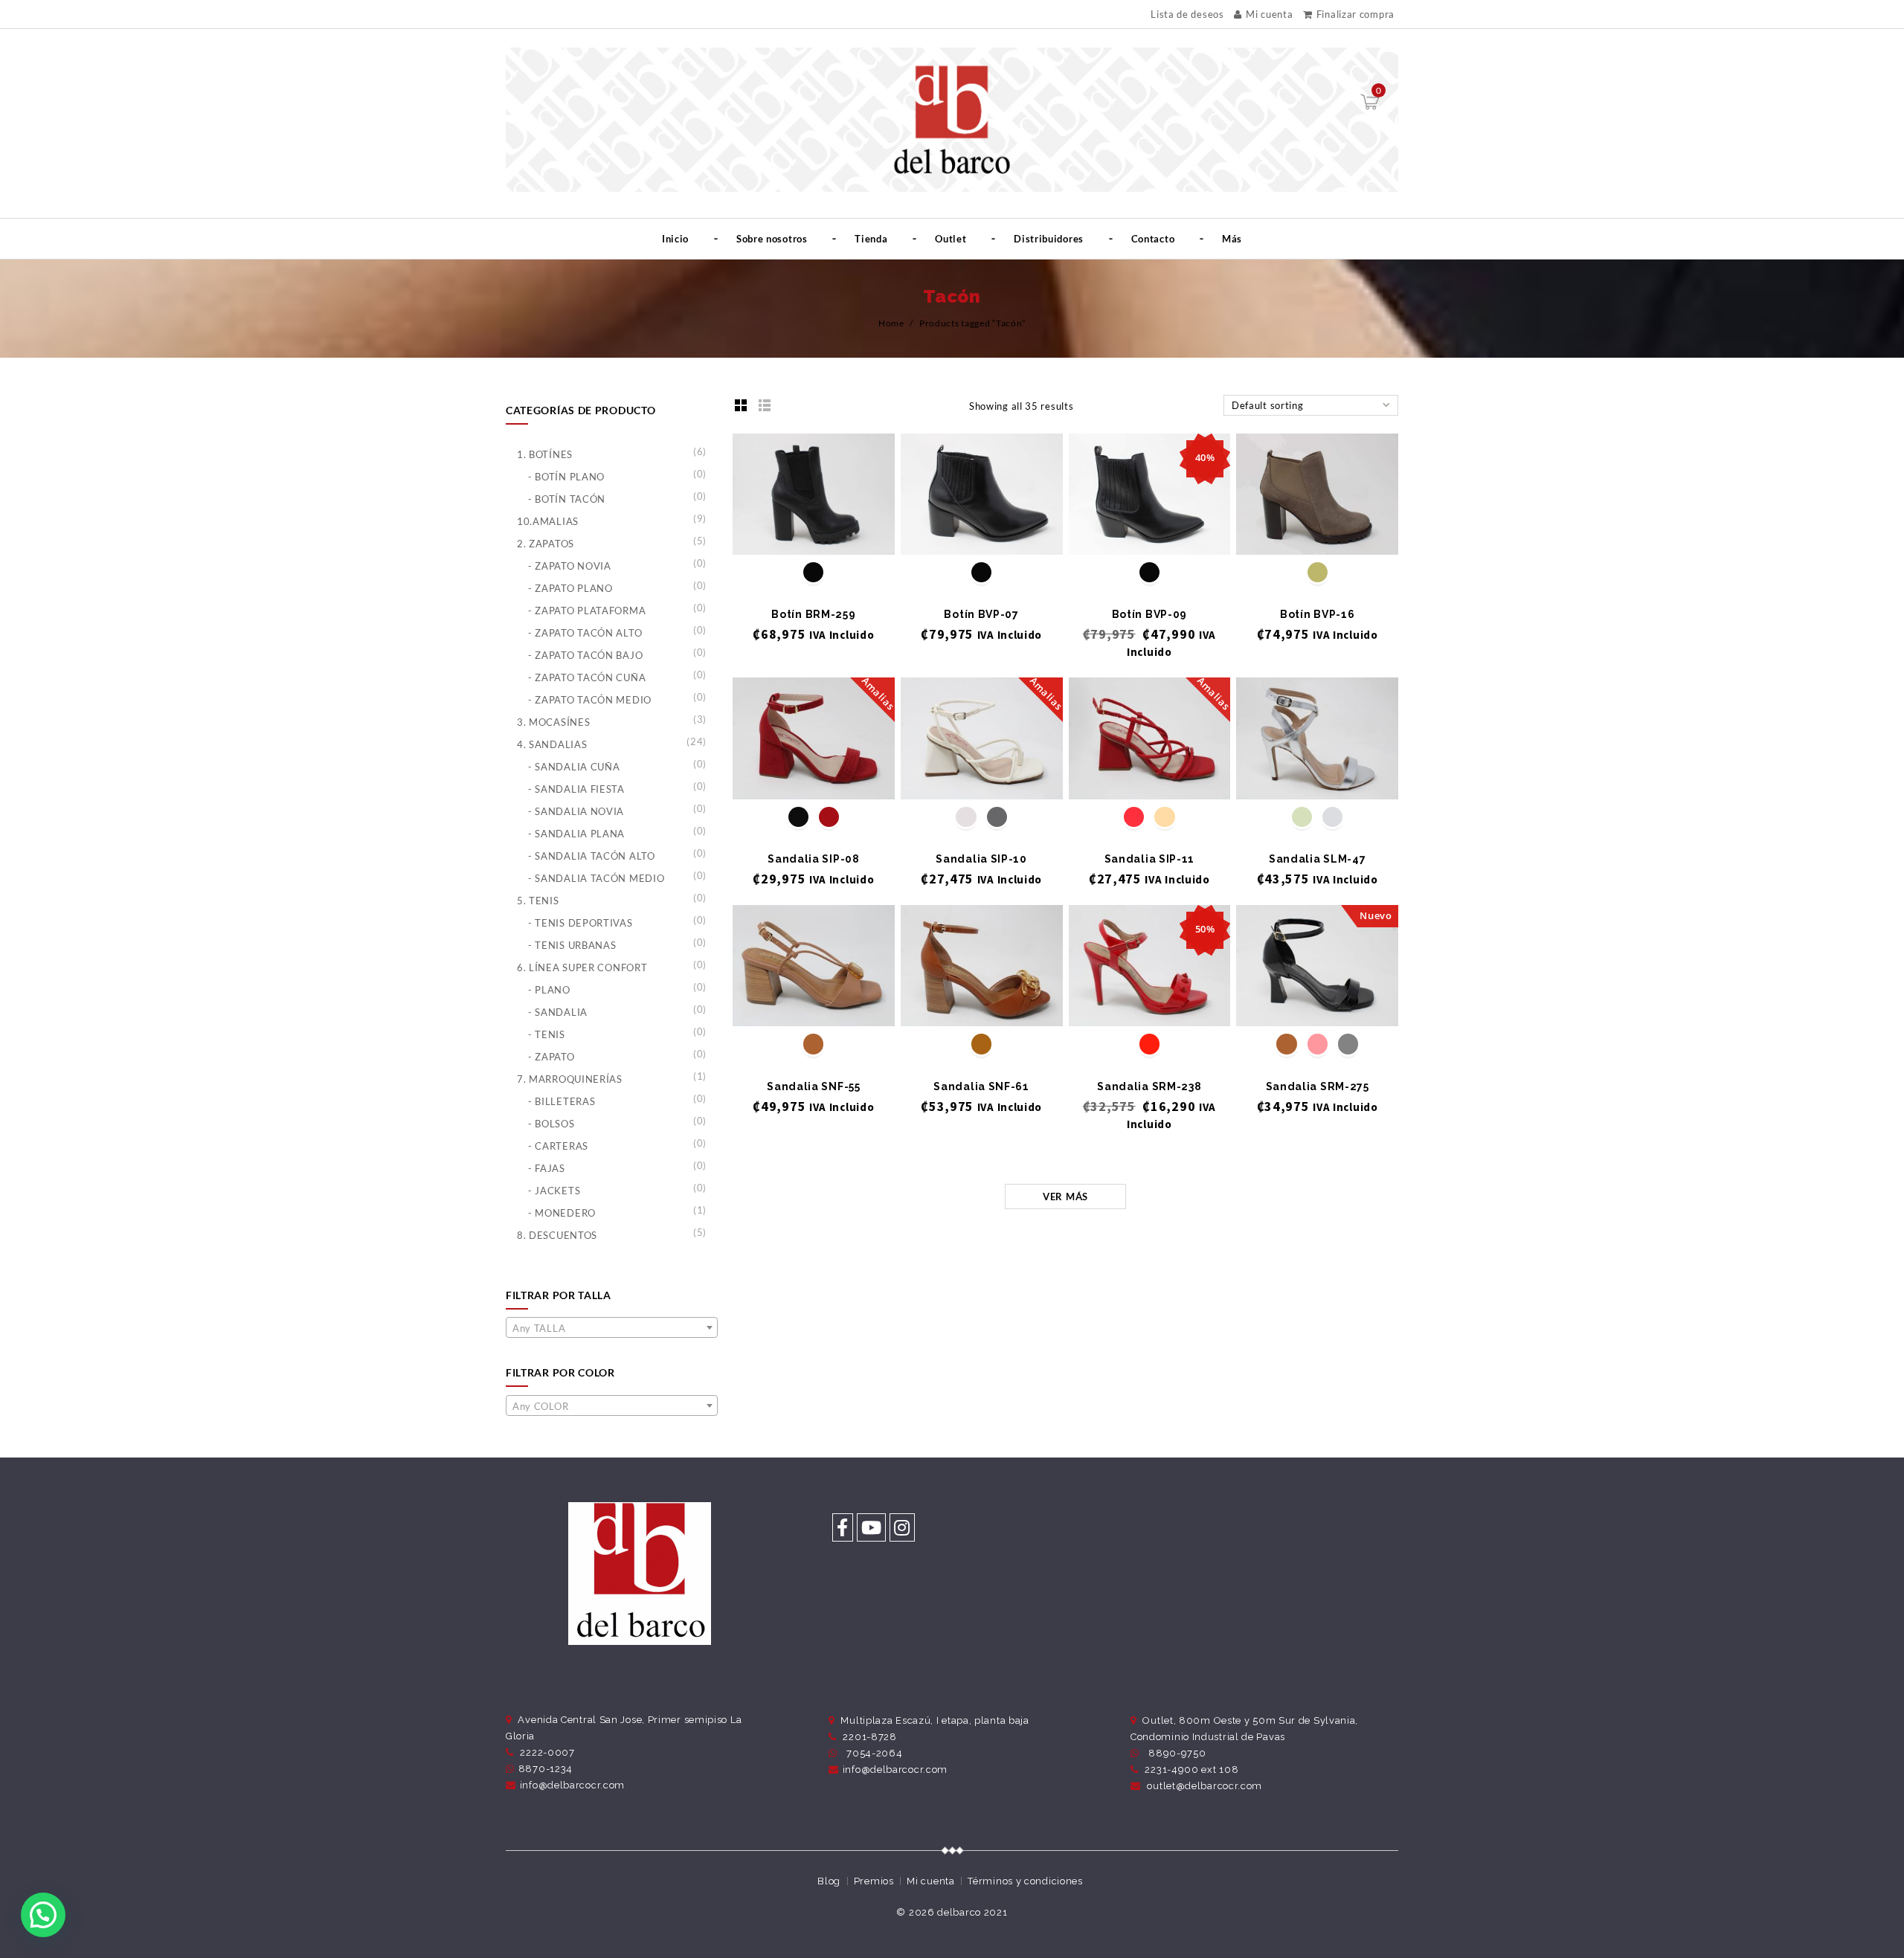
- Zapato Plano (570, 588)
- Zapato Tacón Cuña (587, 677)
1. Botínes (545, 454)
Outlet (951, 239)
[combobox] (612, 1327)
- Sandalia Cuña (574, 767)
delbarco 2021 (972, 1912)
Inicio (675, 239)
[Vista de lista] (765, 405)
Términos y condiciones (1025, 1881)
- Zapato (551, 1057)
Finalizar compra (1355, 14)
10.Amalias (548, 521)
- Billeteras (562, 1101)
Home (891, 323)
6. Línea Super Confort (582, 967)
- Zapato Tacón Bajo (585, 655)
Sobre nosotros (772, 239)
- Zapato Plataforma (587, 611)
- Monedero (562, 1213)
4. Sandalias (552, 744)
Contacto (1153, 239)
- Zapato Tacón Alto (585, 633)
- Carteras (558, 1146)
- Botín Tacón (567, 499)
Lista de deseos (1187, 15)
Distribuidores (1049, 239)
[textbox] (612, 1328)
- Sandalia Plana (576, 834)
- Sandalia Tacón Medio (596, 878)
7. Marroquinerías (570, 1079)
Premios (874, 1881)
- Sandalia (558, 1012)
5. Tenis (538, 901)
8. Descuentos (557, 1235)
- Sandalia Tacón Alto (592, 856)
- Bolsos (551, 1124)
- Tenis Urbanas (572, 945)
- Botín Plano (566, 477)
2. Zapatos (546, 544)
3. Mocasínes (553, 722)
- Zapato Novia (570, 566)
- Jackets (554, 1191)
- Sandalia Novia (576, 811)
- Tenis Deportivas (580, 923)
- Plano (549, 990)
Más (1232, 239)
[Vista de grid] (741, 405)
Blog (829, 1881)
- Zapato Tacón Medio (590, 700)
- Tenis (547, 1034)
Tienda (871, 239)
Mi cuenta (1269, 14)
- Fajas (547, 1168)
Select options (813, 530)
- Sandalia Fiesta (576, 789)
